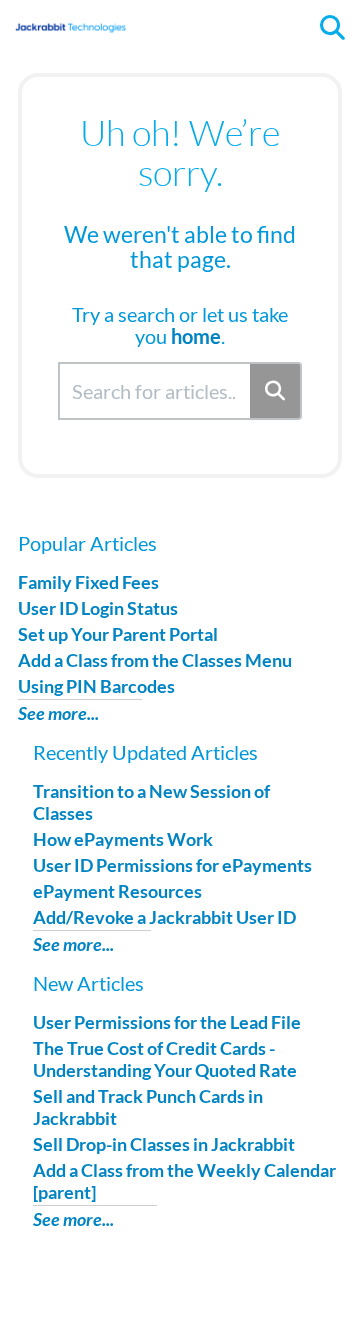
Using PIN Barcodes (96, 686)
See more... (58, 713)
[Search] (276, 391)
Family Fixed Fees (88, 582)
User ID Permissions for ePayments (172, 865)
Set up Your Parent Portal (118, 634)
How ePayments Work (123, 839)
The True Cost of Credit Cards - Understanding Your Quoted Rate (165, 1059)
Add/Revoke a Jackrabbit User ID (164, 917)
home (196, 336)
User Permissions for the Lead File (167, 1022)
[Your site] (70, 17)
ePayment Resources (117, 891)
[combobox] (155, 391)
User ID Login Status (98, 608)
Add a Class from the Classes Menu (155, 660)
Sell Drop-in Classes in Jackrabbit (164, 1144)
